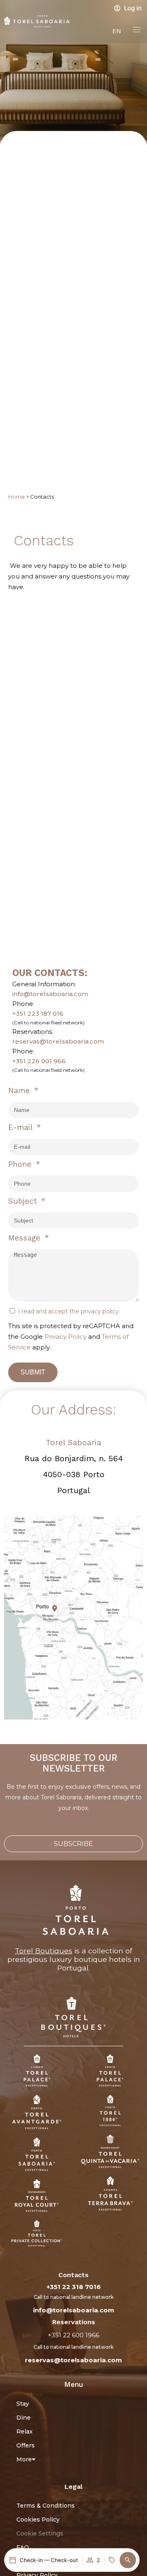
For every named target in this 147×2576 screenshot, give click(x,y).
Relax (24, 2431)
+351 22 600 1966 (73, 2335)
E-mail (21, 1127)
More (24, 2459)
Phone (21, 1164)
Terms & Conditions (46, 2506)
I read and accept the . (69, 1311)
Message (26, 1238)
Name (20, 1090)
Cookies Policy (38, 2520)
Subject (24, 1201)
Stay (23, 2404)
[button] (128, 2560)
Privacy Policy (66, 1337)
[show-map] (73, 1617)
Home (17, 497)
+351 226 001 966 (39, 1061)
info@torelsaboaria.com (50, 994)
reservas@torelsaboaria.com (58, 1041)
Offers (26, 2445)
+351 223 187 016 (38, 1013)
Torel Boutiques (43, 1951)
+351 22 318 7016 (74, 2287)
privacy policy (100, 1311)
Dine (23, 2418)
